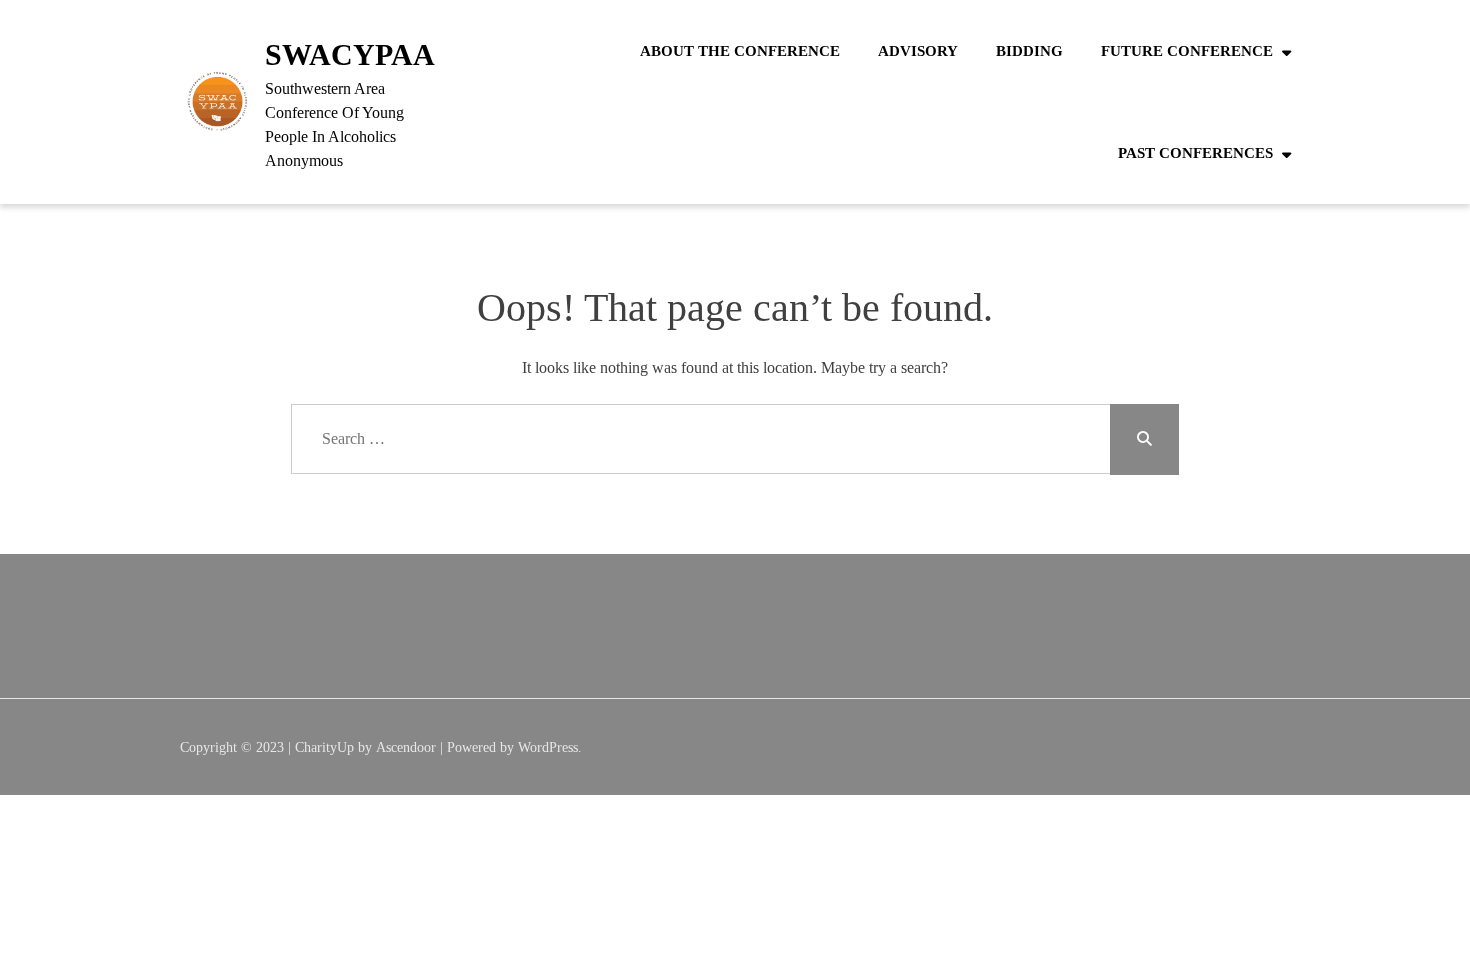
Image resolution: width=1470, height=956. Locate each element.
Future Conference (1187, 51)
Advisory (918, 51)
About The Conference (740, 51)
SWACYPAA (350, 54)
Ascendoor (406, 747)
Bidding (1029, 51)
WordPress (548, 747)
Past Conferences (1195, 153)
